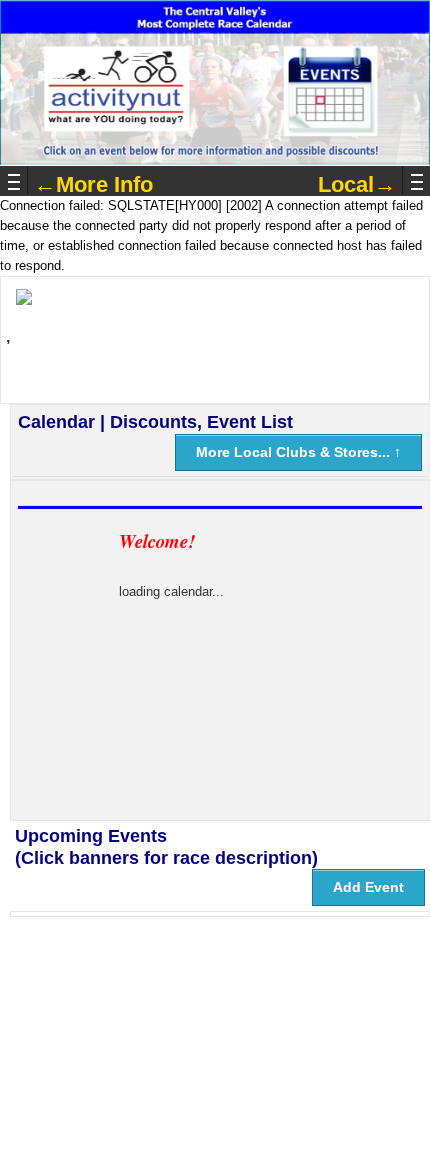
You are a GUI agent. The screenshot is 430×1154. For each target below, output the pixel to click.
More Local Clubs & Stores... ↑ (298, 452)
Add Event (368, 887)
